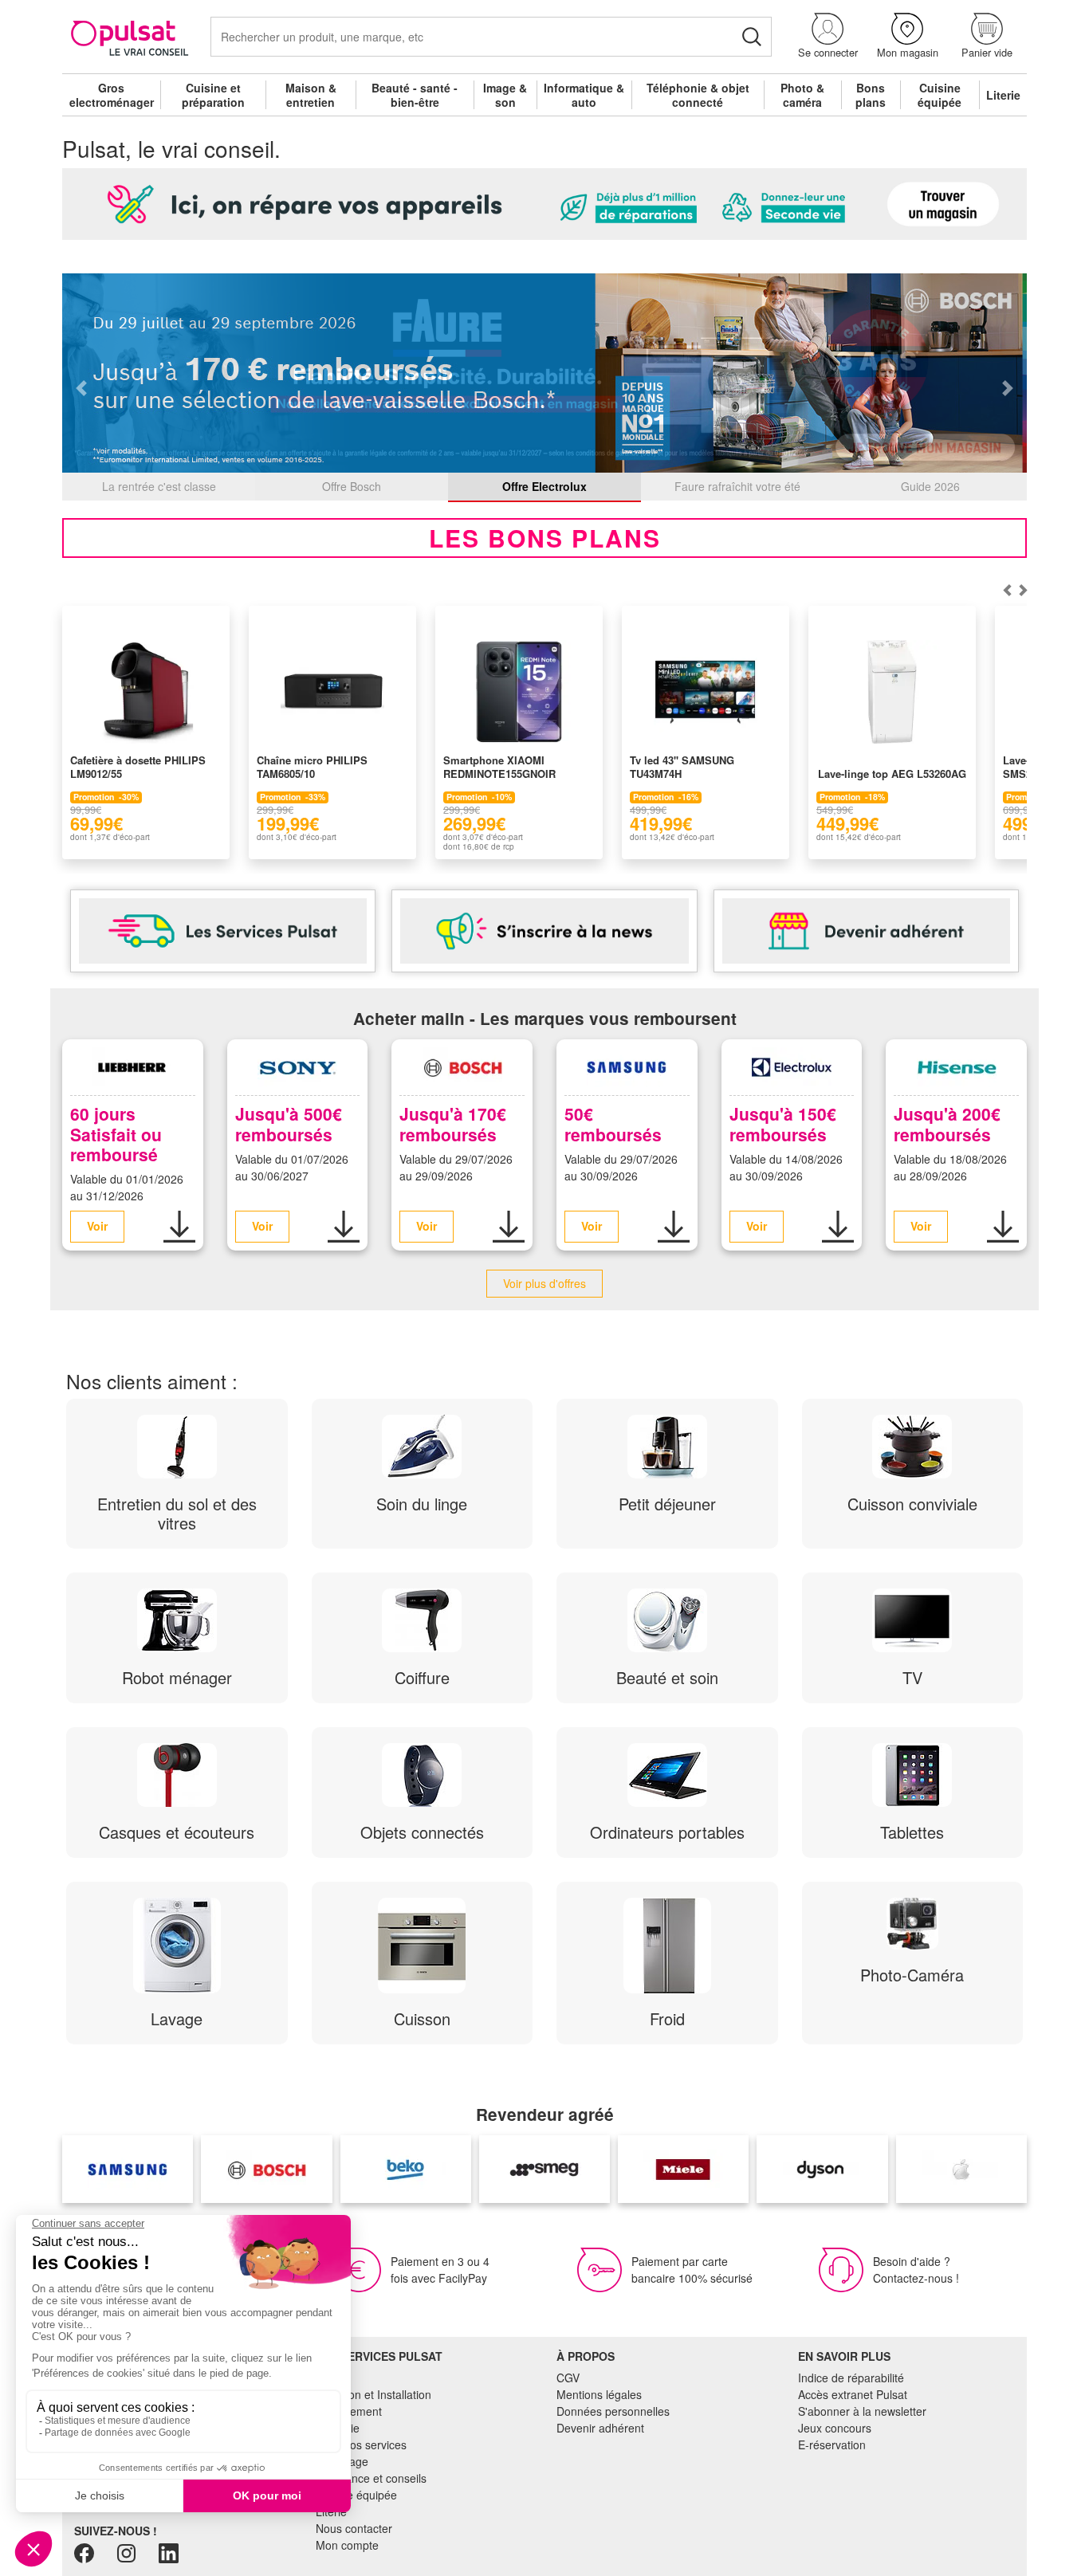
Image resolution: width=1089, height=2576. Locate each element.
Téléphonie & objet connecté (698, 95)
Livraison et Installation (373, 2394)
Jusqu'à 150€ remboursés (783, 1123)
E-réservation (832, 2444)
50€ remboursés (613, 1123)
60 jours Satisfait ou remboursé (116, 1133)
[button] (828, 36)
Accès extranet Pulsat (853, 2394)
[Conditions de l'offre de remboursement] (179, 1227)
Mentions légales (599, 2394)
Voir (97, 1226)
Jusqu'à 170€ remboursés (453, 1123)
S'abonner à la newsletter (862, 2411)
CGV (568, 2378)
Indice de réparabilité (851, 2378)
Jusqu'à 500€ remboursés (289, 1123)
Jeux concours (835, 2428)
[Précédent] (1023, 590)
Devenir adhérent (600, 2428)
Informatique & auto (584, 95)
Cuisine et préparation (213, 95)
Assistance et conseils (371, 2478)
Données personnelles (613, 2411)
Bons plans (871, 95)
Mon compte (347, 2545)
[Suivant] (1007, 590)
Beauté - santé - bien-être (415, 95)
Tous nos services (361, 2444)
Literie (1003, 95)
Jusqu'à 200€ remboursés (947, 1123)
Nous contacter (354, 2528)
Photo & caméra (802, 95)
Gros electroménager (112, 95)
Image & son (505, 95)
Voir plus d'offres (544, 1283)
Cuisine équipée (940, 95)
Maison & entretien (311, 95)
